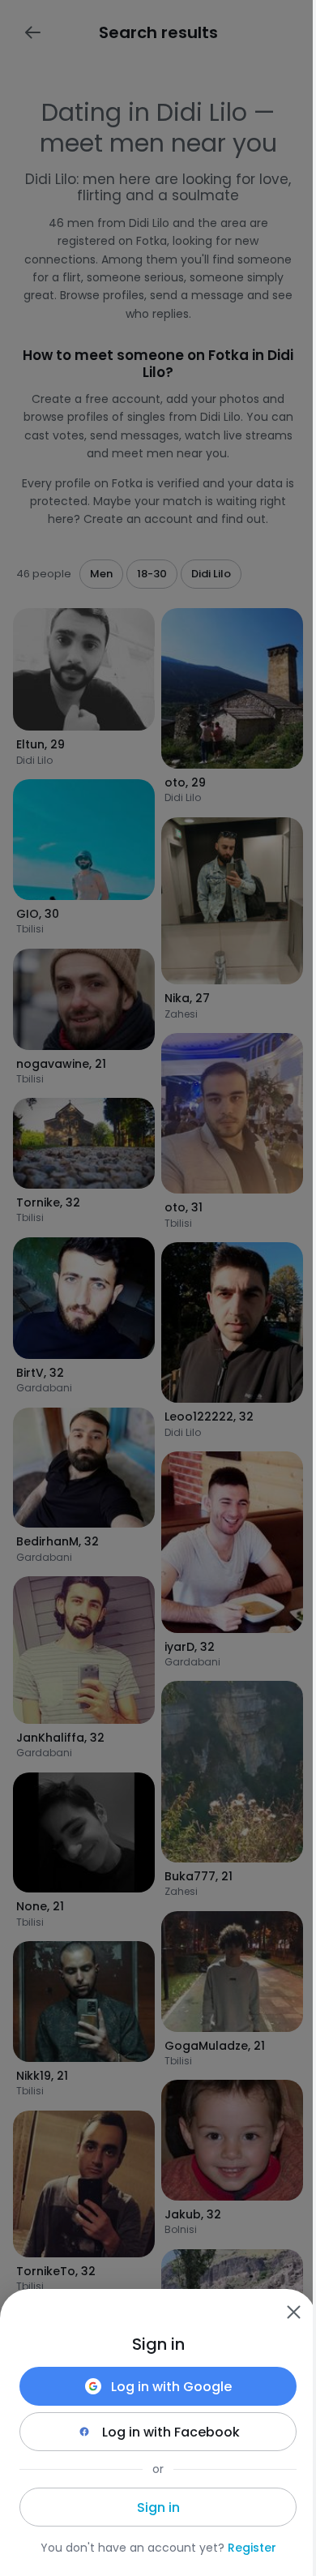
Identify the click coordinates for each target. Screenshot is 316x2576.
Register (252, 2548)
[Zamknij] (293, 2312)
